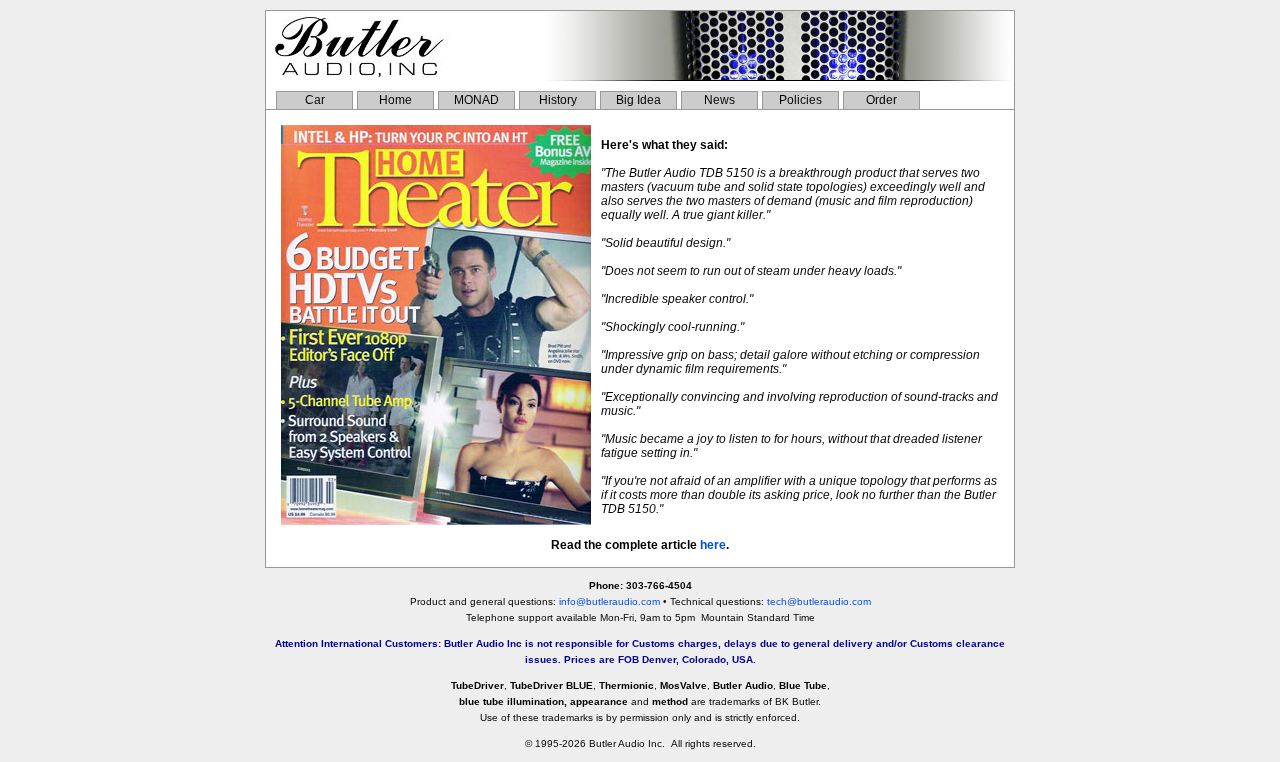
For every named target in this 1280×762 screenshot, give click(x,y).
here (713, 545)
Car (315, 100)
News (719, 100)
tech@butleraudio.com (819, 601)
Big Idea (638, 100)
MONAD (476, 100)
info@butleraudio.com (609, 601)
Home (395, 100)
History (558, 100)
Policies (800, 100)
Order (881, 100)
